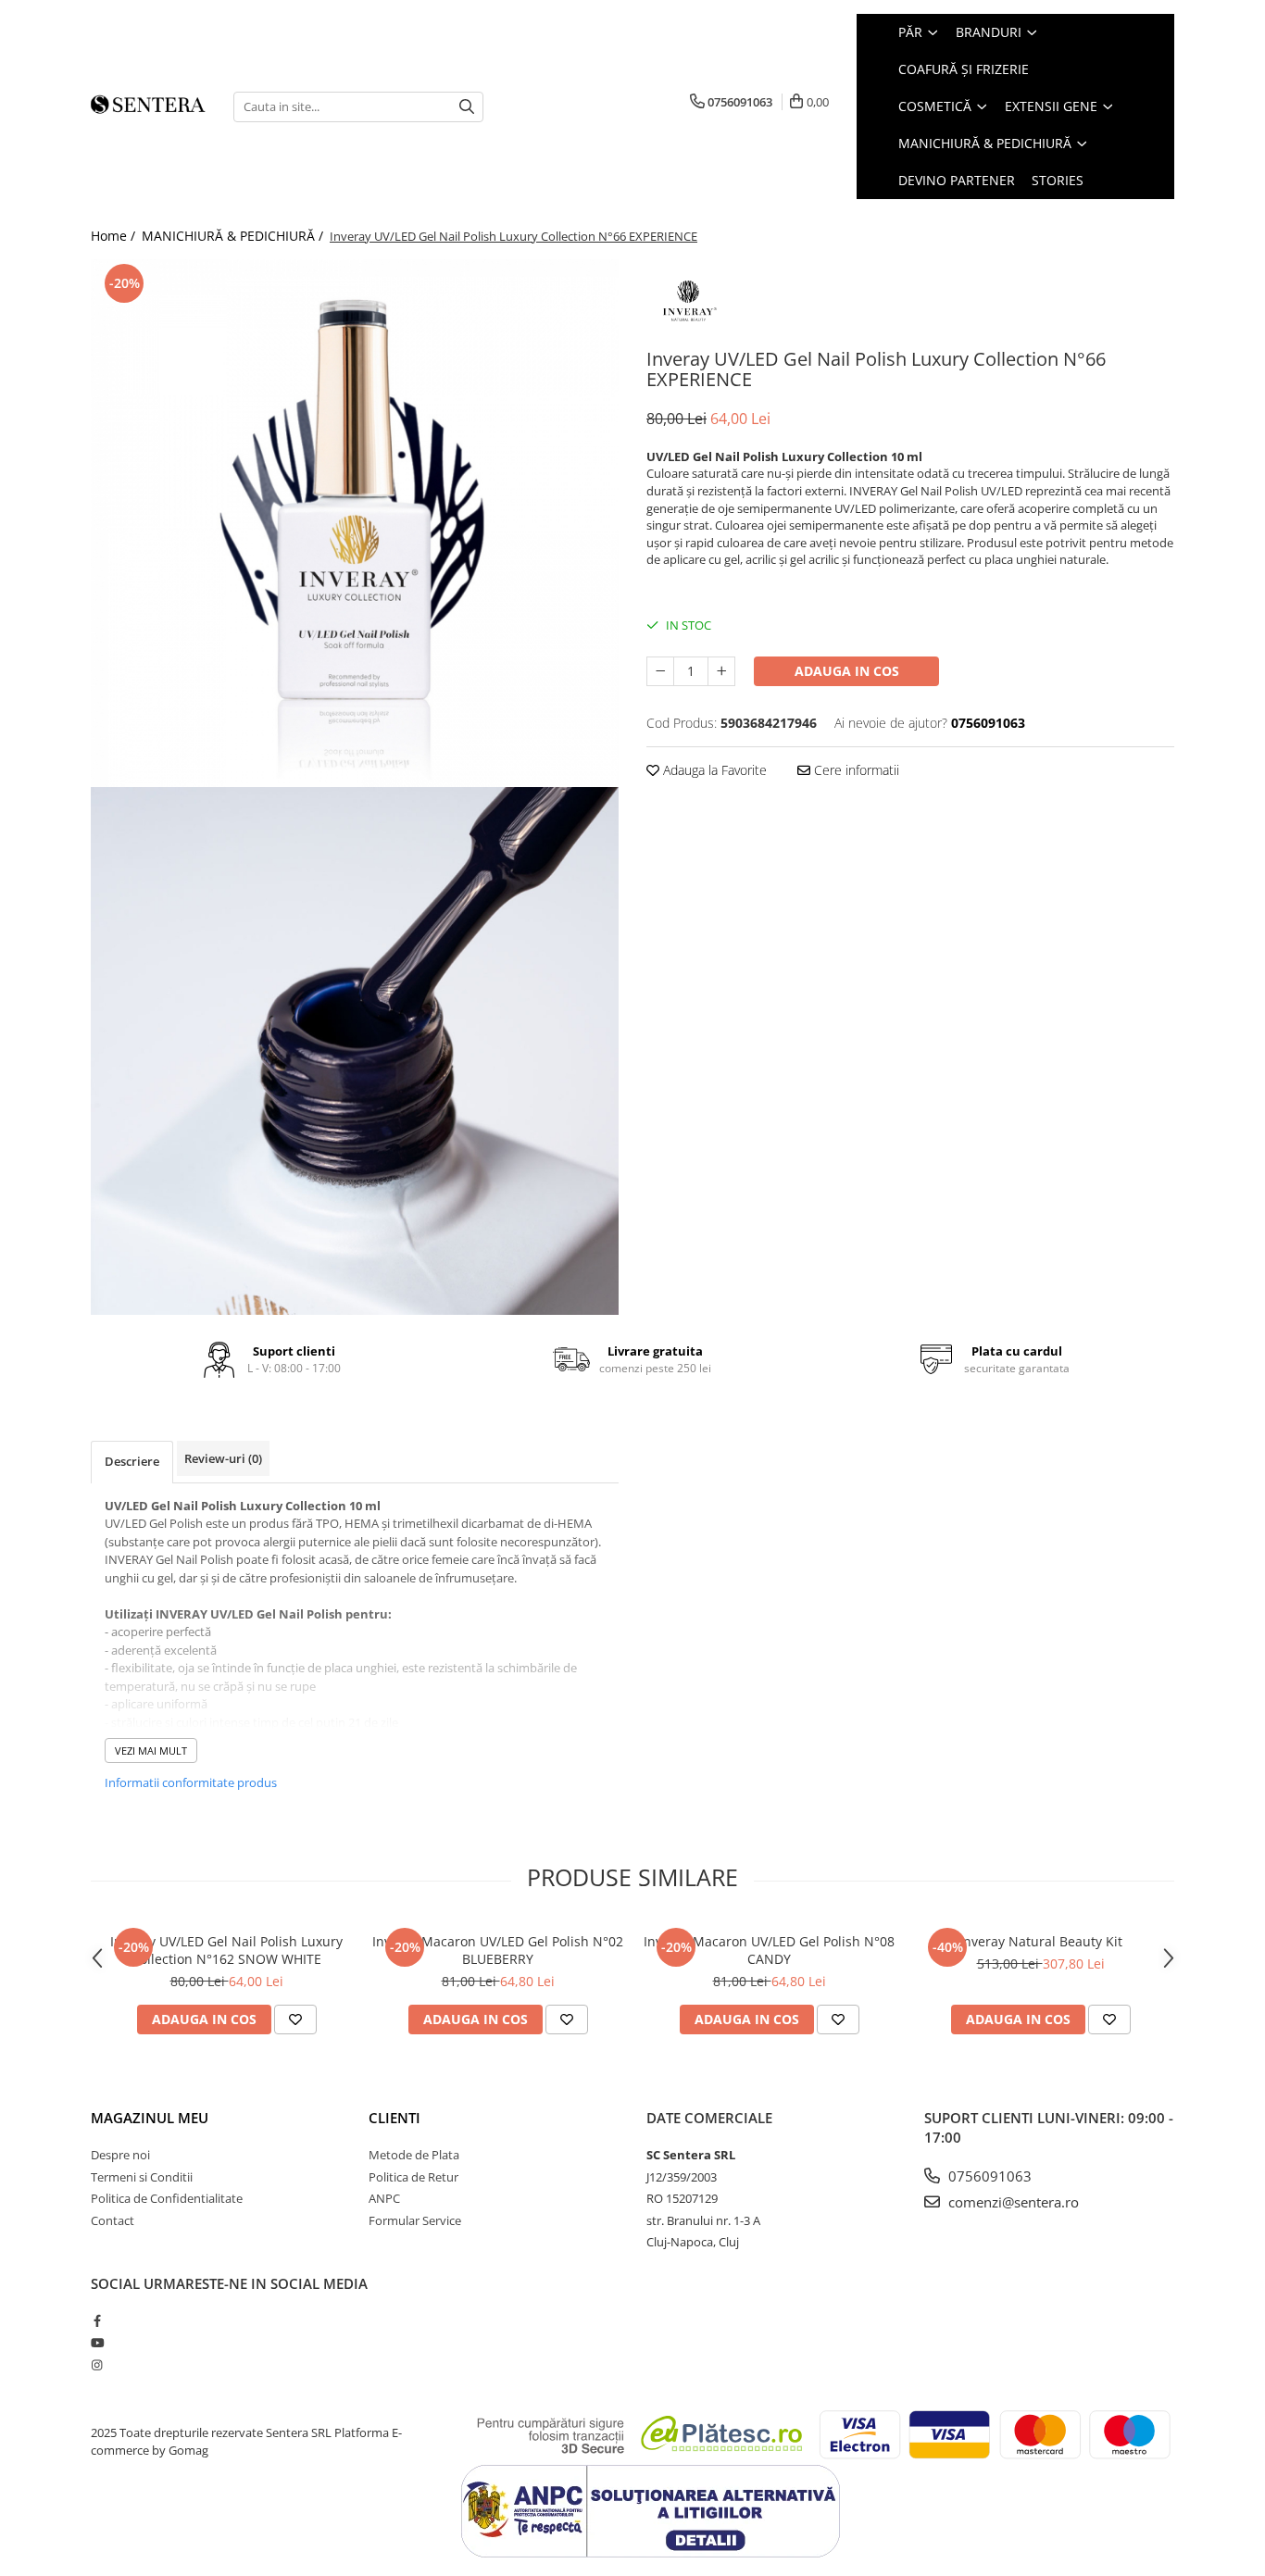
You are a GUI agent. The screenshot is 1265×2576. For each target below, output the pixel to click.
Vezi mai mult (151, 1751)
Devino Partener (957, 180)
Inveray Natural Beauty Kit (1041, 1941)
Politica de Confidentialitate (167, 2198)
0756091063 (988, 2176)
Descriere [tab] (132, 1461)
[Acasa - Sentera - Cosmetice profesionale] (148, 106)
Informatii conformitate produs (191, 1782)
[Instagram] (97, 2365)
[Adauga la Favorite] (295, 2020)
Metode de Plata (414, 2155)
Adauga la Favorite (713, 770)
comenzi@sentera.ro (1012, 2202)
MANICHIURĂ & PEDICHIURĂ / (234, 236)
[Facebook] (97, 2320)
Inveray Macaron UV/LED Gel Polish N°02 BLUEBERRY (498, 1950)
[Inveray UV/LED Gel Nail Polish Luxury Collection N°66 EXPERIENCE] (355, 523)
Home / (115, 236)
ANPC (384, 2198)
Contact (113, 2220)
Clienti (395, 2118)
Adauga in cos (847, 671)
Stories (1058, 180)
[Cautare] (467, 107)
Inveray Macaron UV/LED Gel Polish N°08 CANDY (769, 1950)
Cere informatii (855, 770)
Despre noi (120, 2155)
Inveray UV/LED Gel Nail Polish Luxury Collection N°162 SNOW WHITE (226, 1950)
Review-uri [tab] (223, 1458)
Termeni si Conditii (142, 2177)
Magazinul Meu (150, 2118)
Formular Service (415, 2220)
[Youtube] (97, 2343)
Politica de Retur (413, 2177)
